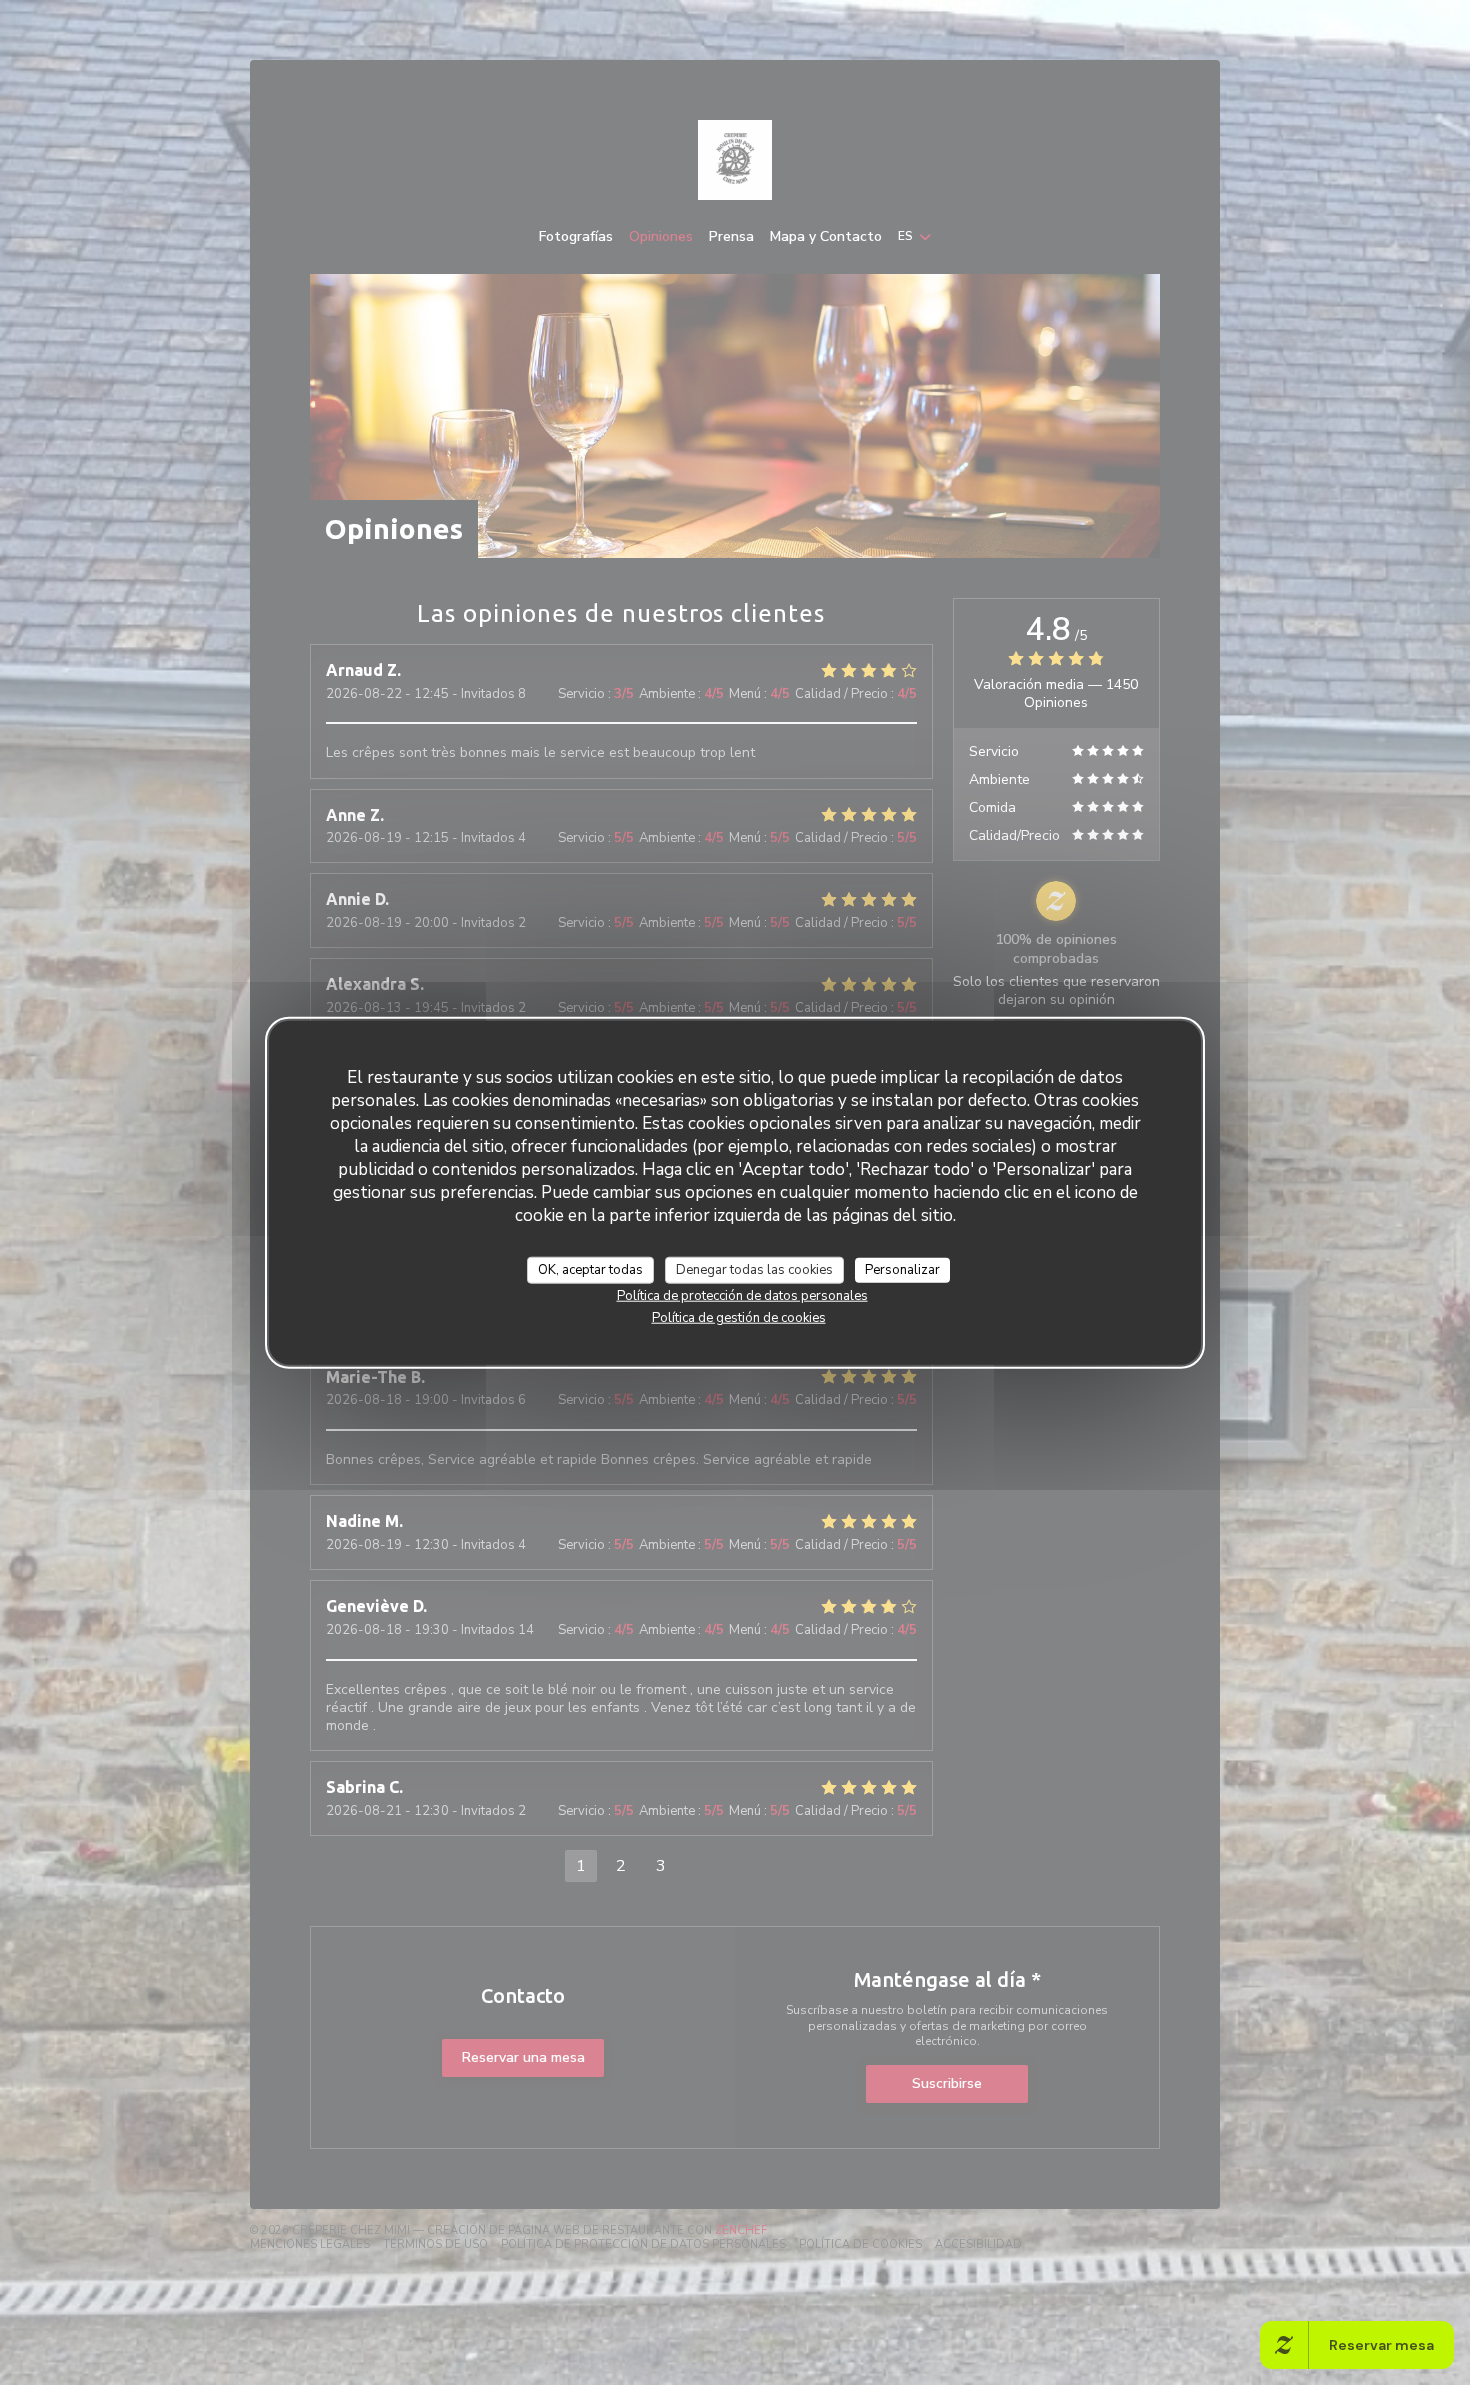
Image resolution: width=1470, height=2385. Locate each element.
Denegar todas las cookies (754, 1269)
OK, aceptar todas (590, 1269)
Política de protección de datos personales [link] (742, 1296)
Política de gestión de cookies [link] (739, 1318)
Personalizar (902, 1269)
